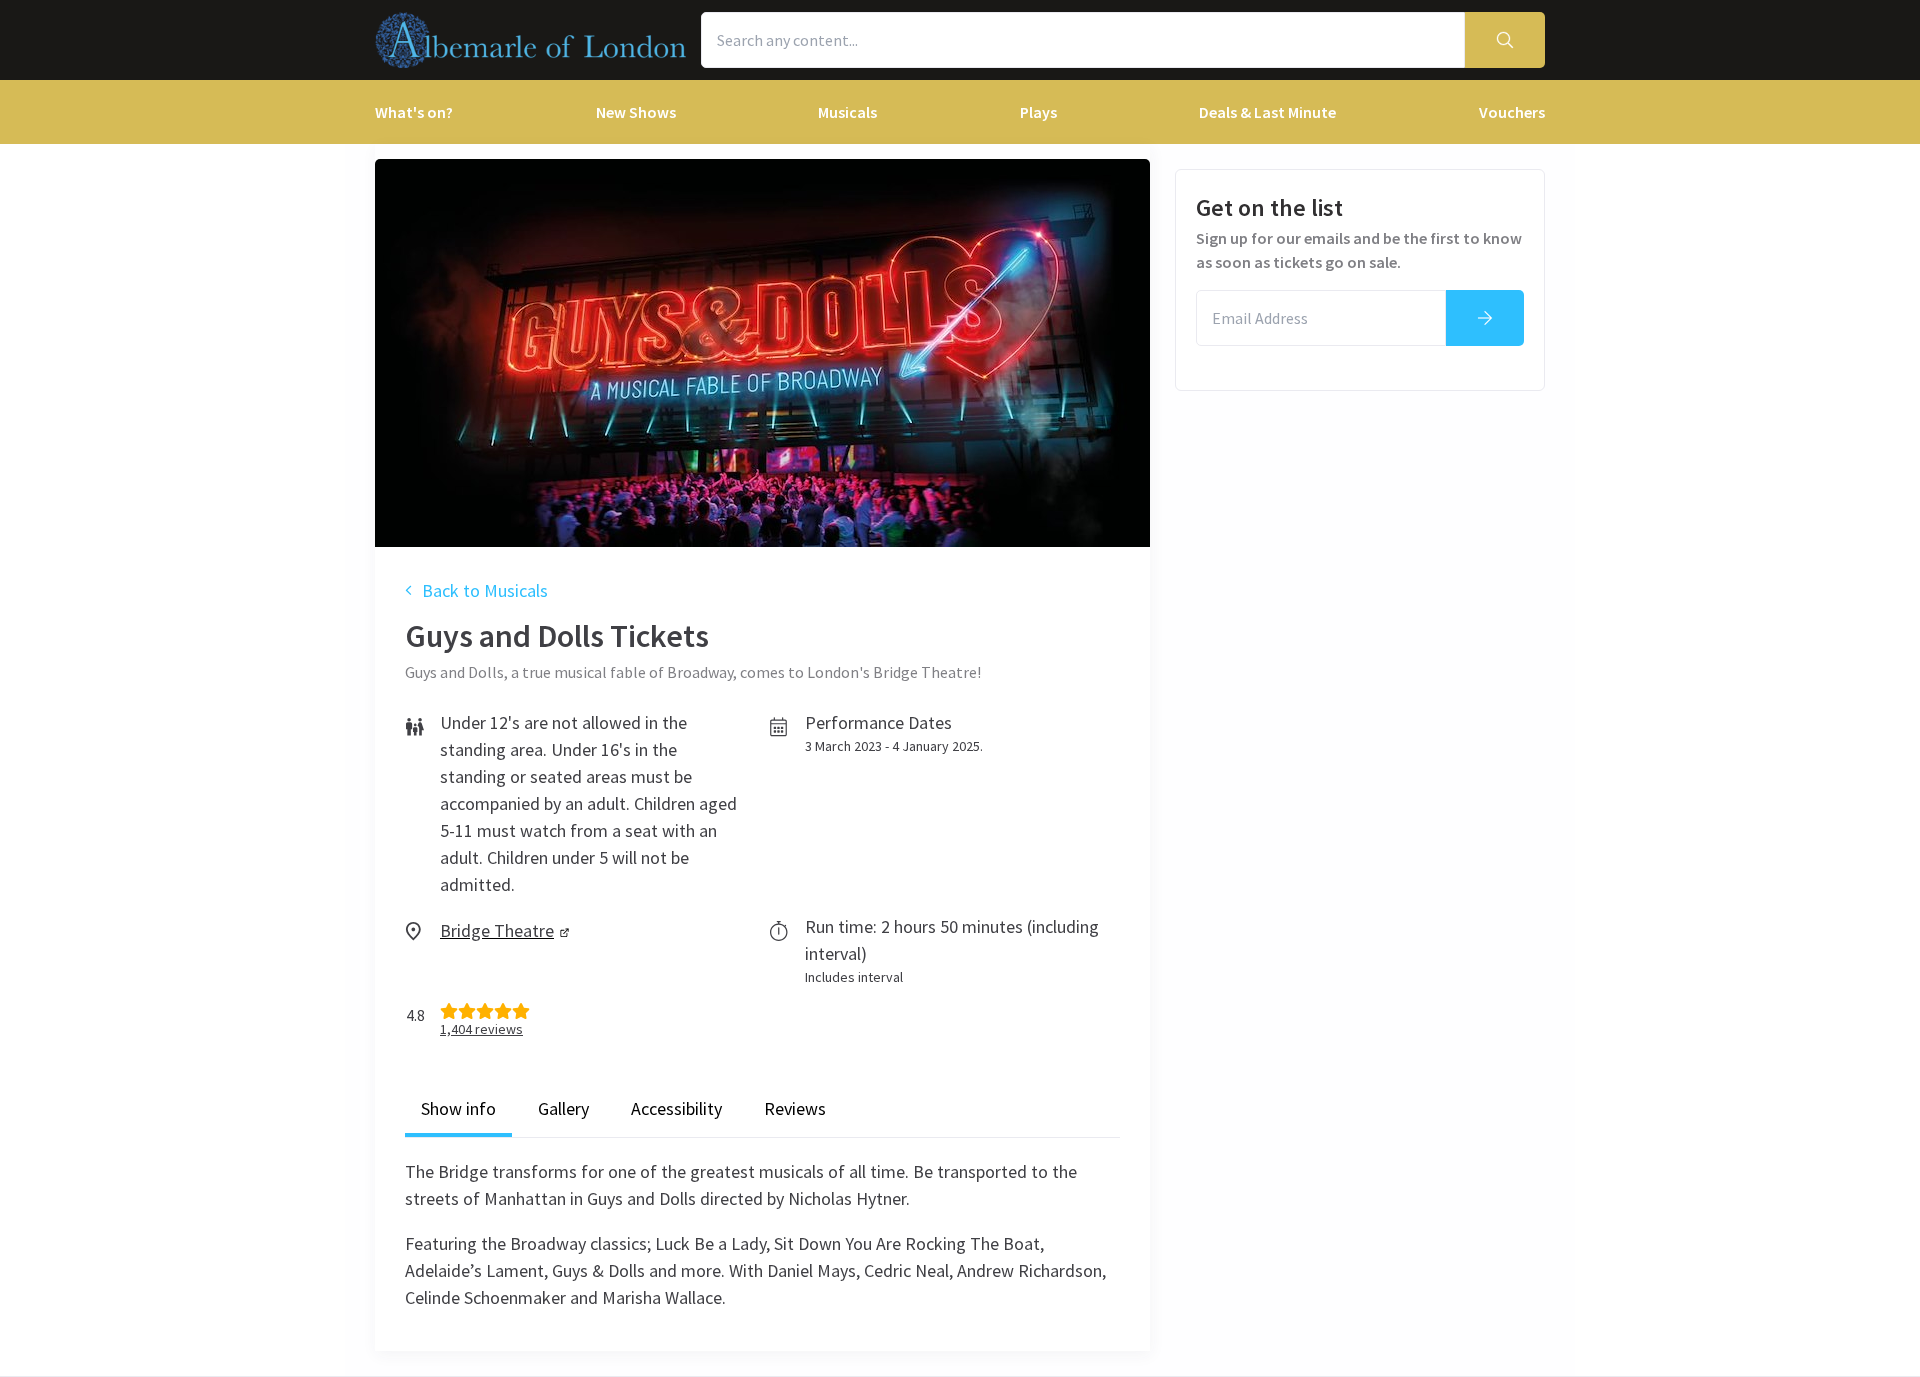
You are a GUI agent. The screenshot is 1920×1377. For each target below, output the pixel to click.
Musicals (847, 112)
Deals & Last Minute (1267, 112)
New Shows (636, 112)
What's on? (414, 112)
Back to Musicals (485, 590)
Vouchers (1512, 112)
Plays (1038, 112)
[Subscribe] (1485, 318)
